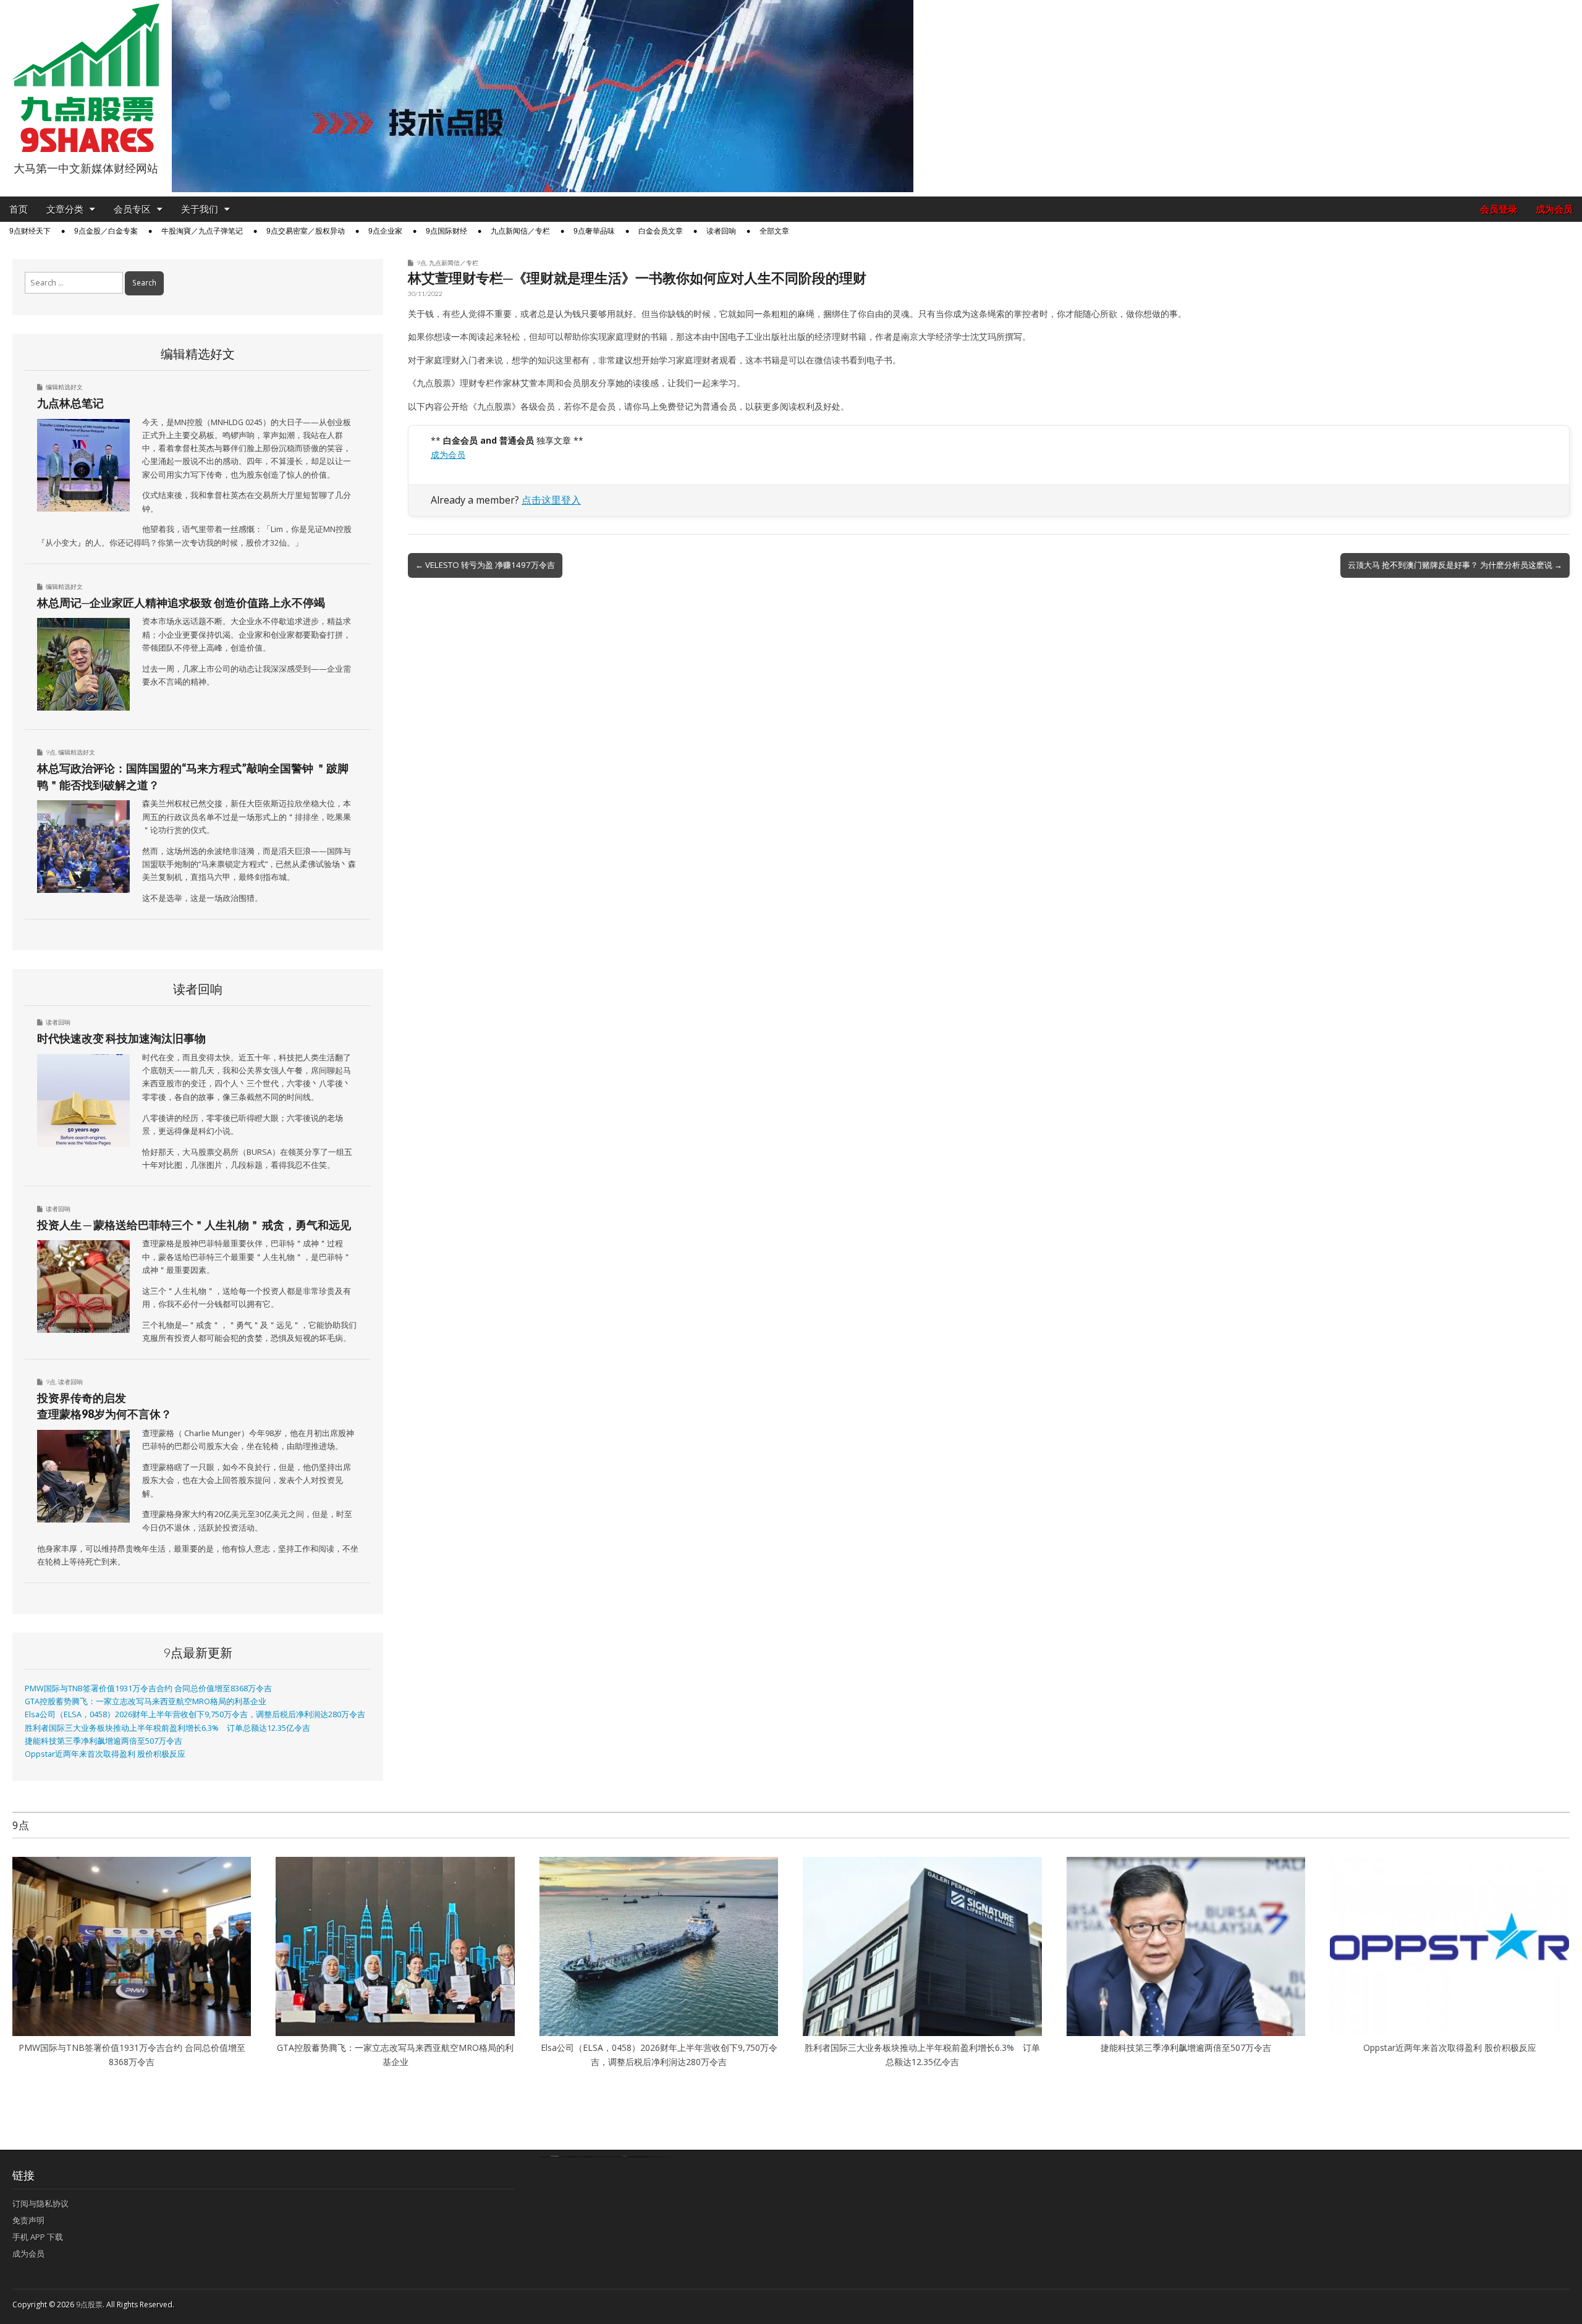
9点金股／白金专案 (106, 231)
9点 (421, 263)
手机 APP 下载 (38, 2237)
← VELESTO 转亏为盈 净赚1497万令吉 (485, 565)
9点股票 (89, 2305)
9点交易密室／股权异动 (306, 231)
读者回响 (721, 231)
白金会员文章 (661, 231)
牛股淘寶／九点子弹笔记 (202, 231)
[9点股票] (86, 78)
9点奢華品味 (594, 231)
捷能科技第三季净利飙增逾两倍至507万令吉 (108, 1741)
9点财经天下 (30, 231)
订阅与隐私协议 (40, 2204)
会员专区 (132, 209)
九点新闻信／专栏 (520, 231)
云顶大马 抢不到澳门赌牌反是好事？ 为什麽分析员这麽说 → (1455, 565)
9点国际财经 (446, 231)
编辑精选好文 (64, 387)
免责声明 (28, 2220)
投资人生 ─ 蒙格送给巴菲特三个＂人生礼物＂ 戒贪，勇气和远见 (194, 1225)
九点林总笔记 (70, 403)
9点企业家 (385, 231)
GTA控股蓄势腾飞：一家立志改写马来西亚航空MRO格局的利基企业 (146, 1701)
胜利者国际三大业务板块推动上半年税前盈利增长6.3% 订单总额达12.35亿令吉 (167, 1728)
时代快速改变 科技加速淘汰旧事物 (121, 1038)
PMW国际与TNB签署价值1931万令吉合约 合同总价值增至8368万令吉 (148, 1688)
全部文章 (774, 231)
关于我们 (200, 209)
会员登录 (1499, 209)
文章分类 (65, 209)
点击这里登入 (551, 500)
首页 (19, 209)
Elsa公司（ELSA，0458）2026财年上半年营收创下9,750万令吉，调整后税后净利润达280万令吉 (195, 1714)
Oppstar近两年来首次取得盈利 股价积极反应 (105, 1754)
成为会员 (1554, 209)
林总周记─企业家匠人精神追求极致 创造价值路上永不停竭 (181, 602)
